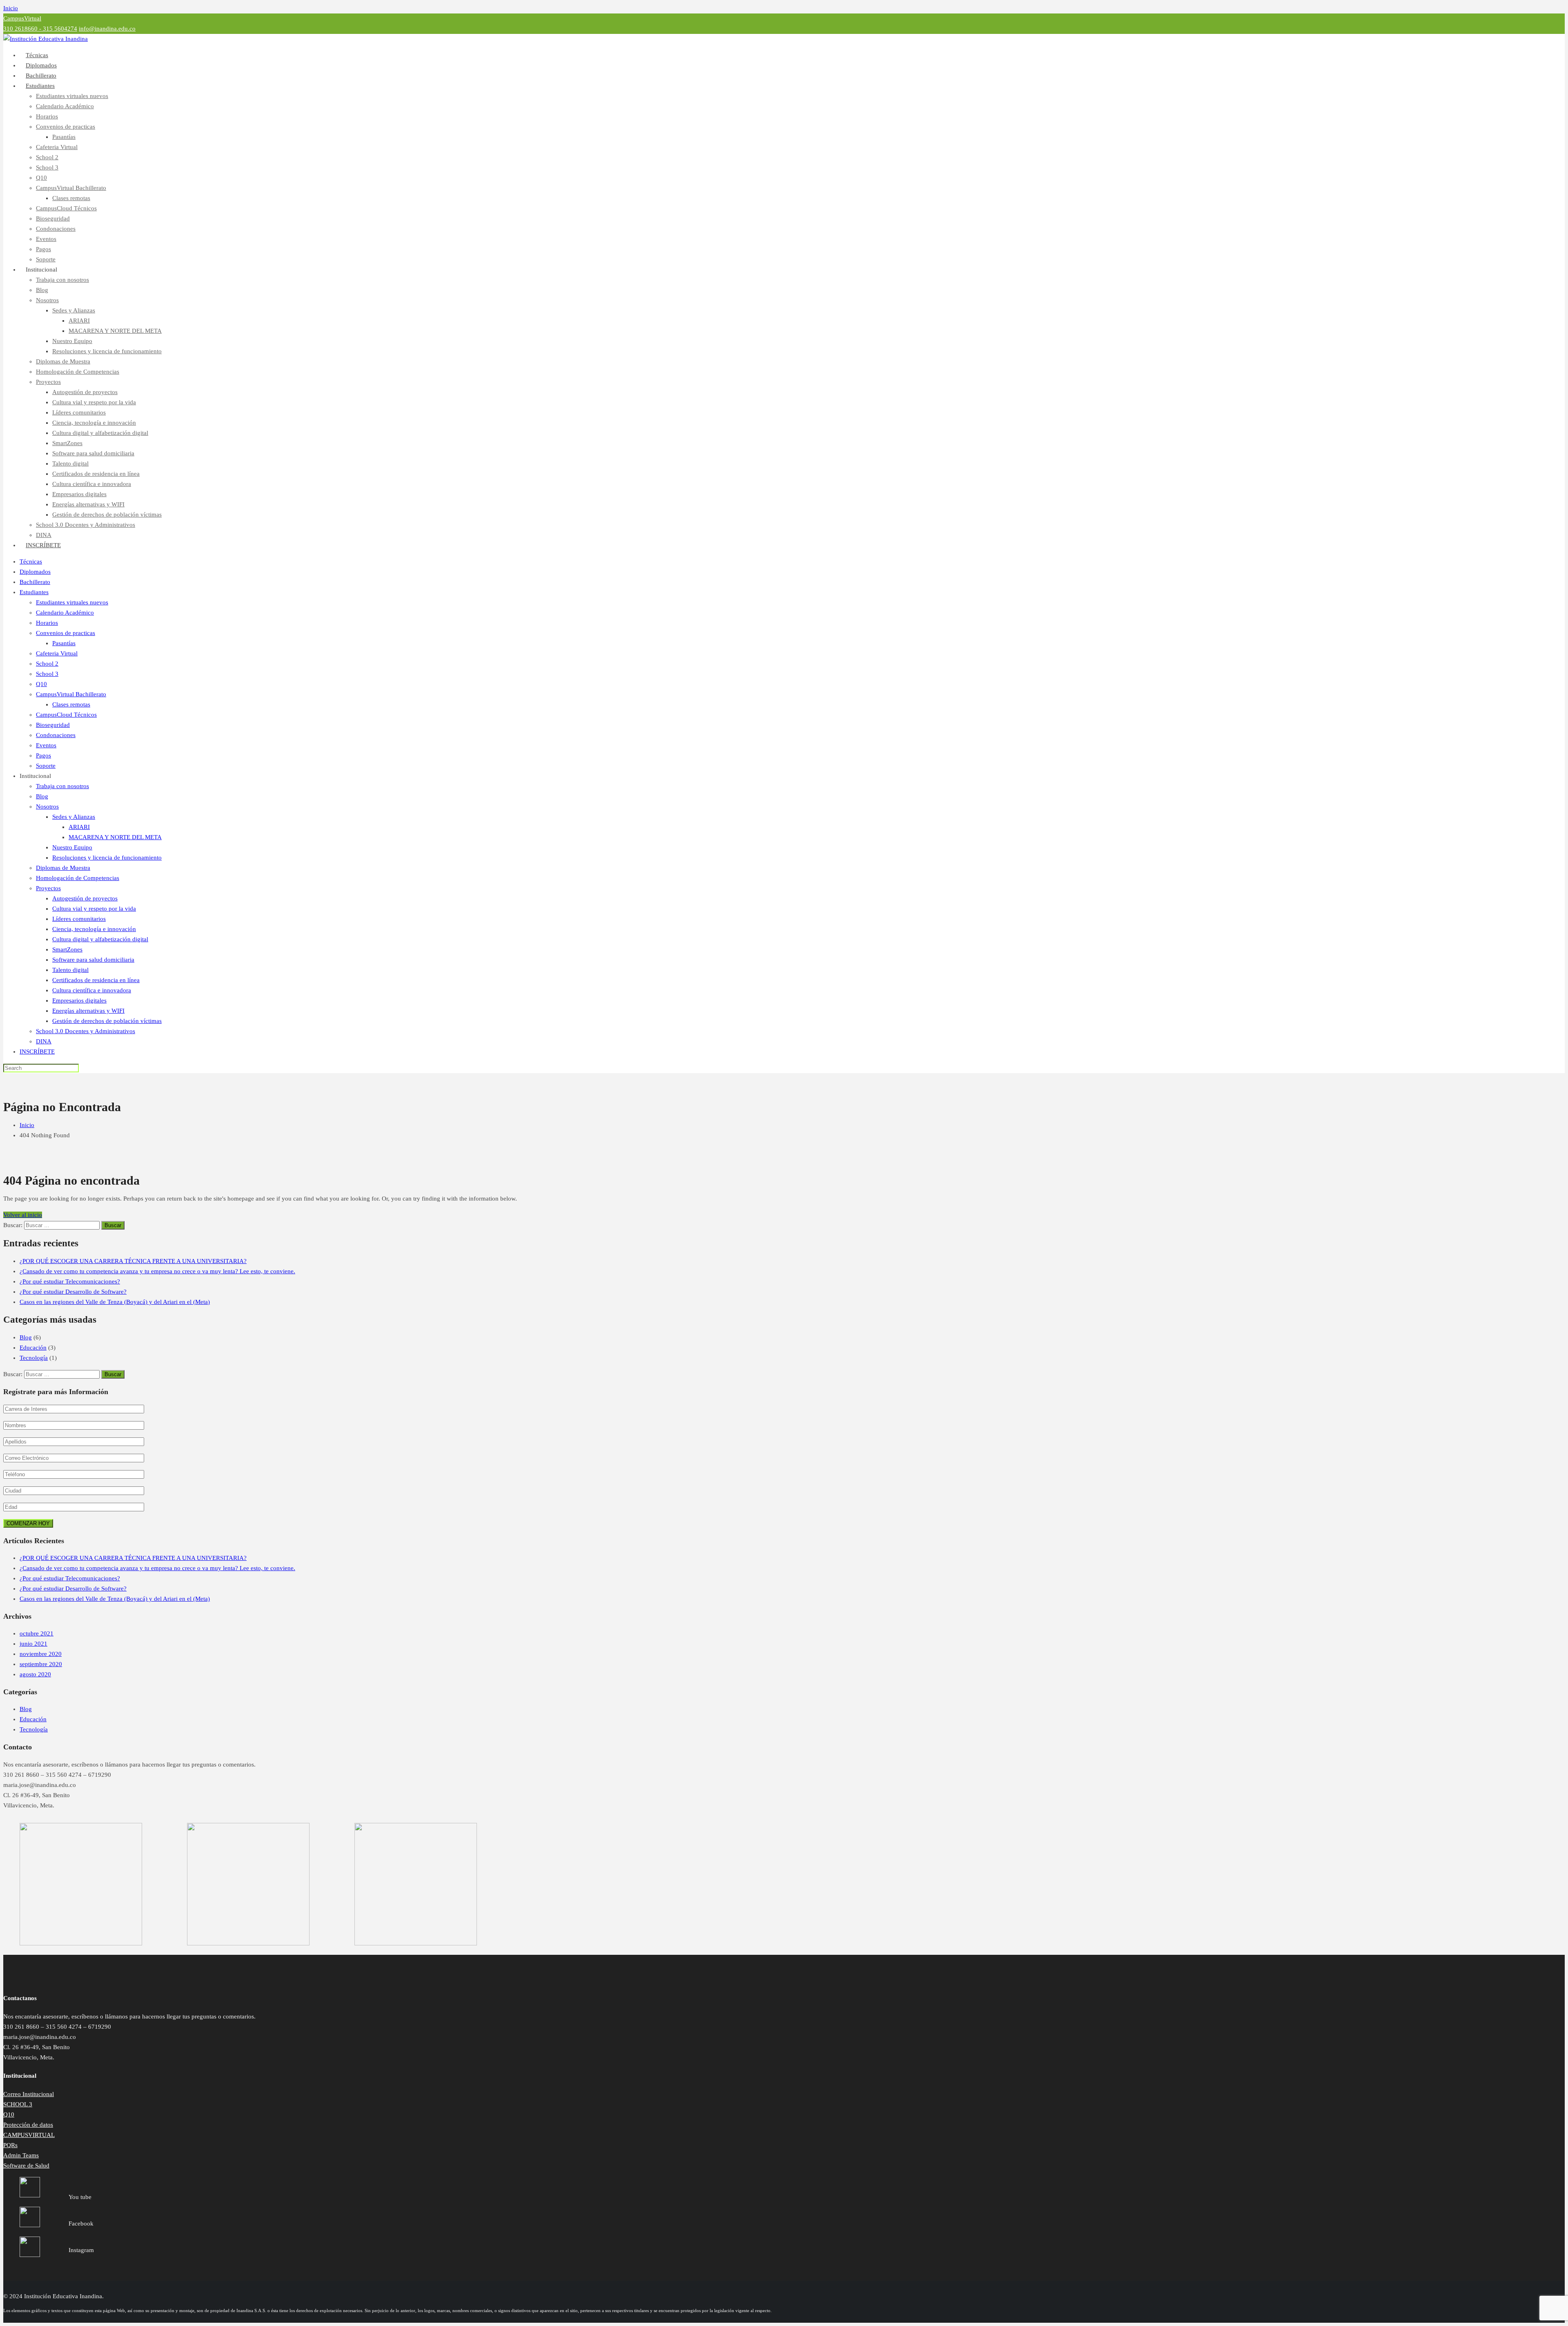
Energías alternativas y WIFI (88, 504)
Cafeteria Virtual (57, 147)
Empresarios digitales (79, 494)
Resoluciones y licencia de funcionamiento (107, 351)
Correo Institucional (29, 2094)
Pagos (43, 249)
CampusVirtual (22, 18)
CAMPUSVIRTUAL (29, 2135)
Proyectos (48, 382)
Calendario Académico (65, 106)
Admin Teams (21, 2155)
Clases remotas (71, 198)
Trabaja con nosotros (62, 280)
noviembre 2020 (41, 1654)
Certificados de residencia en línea (96, 474)
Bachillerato (35, 582)
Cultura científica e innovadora (92, 484)
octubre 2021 (37, 1633)
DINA (44, 1041)
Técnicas (31, 561)
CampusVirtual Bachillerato (71, 188)
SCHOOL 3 (18, 2104)
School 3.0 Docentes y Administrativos (86, 525)
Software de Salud (26, 2166)
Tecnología (34, 1358)
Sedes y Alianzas (74, 310)
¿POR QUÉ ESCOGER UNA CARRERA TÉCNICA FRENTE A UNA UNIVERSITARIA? (133, 1261)
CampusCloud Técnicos (66, 208)
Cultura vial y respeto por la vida (94, 402)
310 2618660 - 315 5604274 (40, 29)
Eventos (46, 239)
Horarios (47, 116)
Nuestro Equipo (72, 341)
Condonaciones (56, 229)
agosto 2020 (35, 1674)
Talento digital (70, 463)
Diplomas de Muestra (63, 361)
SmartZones (67, 443)
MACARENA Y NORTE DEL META (115, 331)
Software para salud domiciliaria (93, 453)
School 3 (47, 167)
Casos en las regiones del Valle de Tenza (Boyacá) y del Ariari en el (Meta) (115, 1302)
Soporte (46, 766)
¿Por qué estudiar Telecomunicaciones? (70, 1281)
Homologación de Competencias (78, 372)
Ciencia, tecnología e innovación (94, 423)
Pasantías (64, 137)
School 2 (47, 157)
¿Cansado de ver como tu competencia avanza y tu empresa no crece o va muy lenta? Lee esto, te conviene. (157, 1271)
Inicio (11, 8)
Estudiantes (40, 86)
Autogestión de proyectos (85, 392)
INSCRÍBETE (43, 545)
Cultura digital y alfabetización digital (100, 433)
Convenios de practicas (66, 127)
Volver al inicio (23, 1215)
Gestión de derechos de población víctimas (107, 515)
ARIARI (79, 321)
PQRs (10, 2145)
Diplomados (35, 572)
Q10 (41, 178)
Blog (42, 290)
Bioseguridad (53, 218)
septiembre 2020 (41, 1664)
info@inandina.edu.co (107, 29)
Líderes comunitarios (79, 412)
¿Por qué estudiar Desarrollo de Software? (73, 1292)
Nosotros (47, 300)
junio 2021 (33, 1644)
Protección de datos (28, 2125)
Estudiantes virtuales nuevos (72, 96)
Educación (33, 1348)
